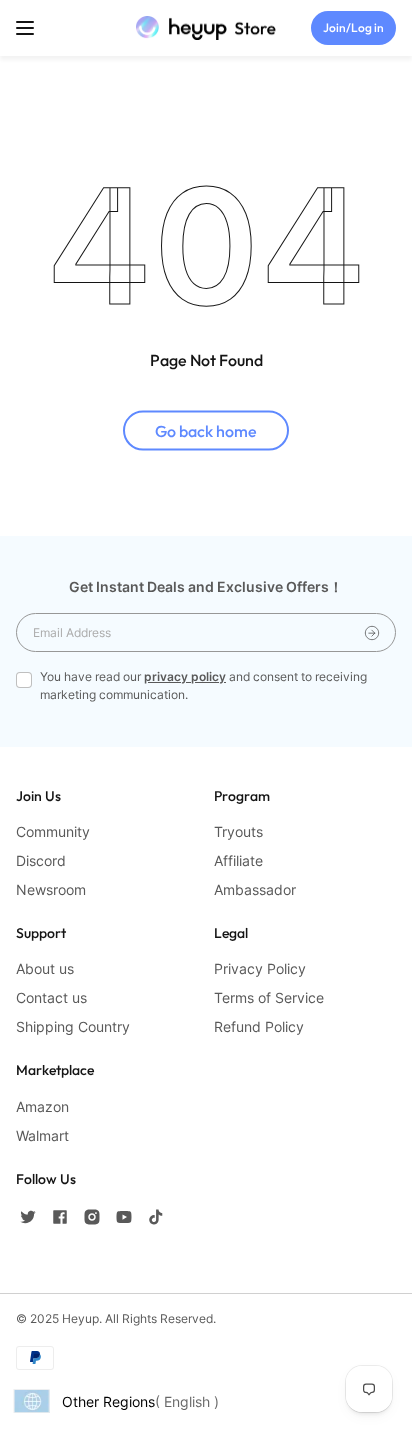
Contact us (51, 997)
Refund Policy (259, 1026)
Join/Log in (353, 27)
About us (45, 968)
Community (53, 831)
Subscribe (372, 632)
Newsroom (51, 889)
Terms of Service (269, 997)
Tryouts (238, 831)
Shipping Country (73, 1026)
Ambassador (255, 889)
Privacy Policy (260, 968)
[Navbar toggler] (25, 28)
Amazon (42, 1106)
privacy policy (185, 676)
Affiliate (238, 860)
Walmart (42, 1135)
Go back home (206, 430)
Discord (41, 860)
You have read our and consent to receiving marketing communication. (203, 685)
